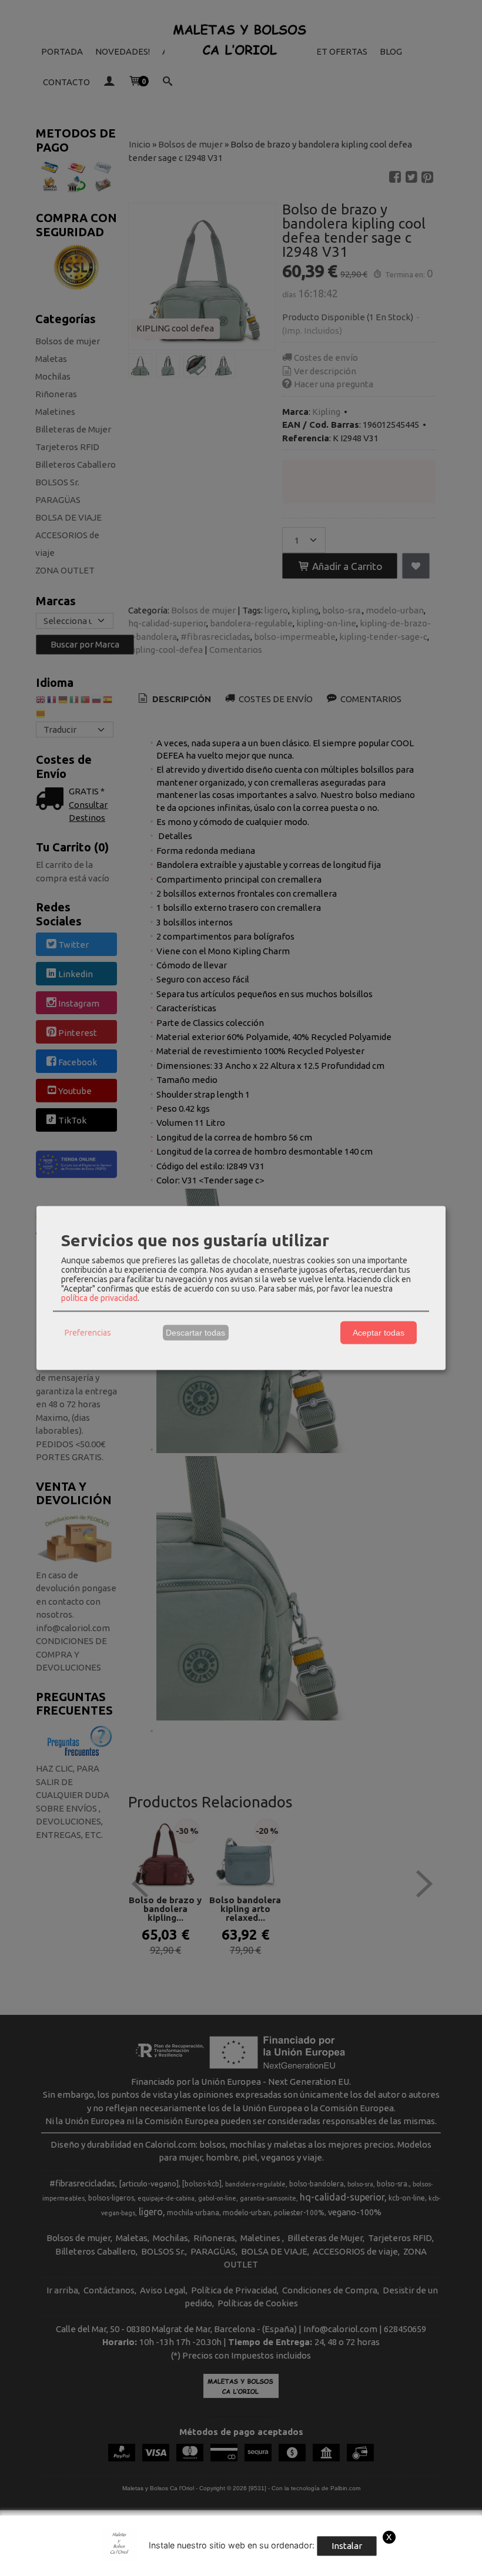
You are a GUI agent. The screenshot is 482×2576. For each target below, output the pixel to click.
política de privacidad (99, 1297)
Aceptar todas (379, 1333)
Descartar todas (195, 1333)
